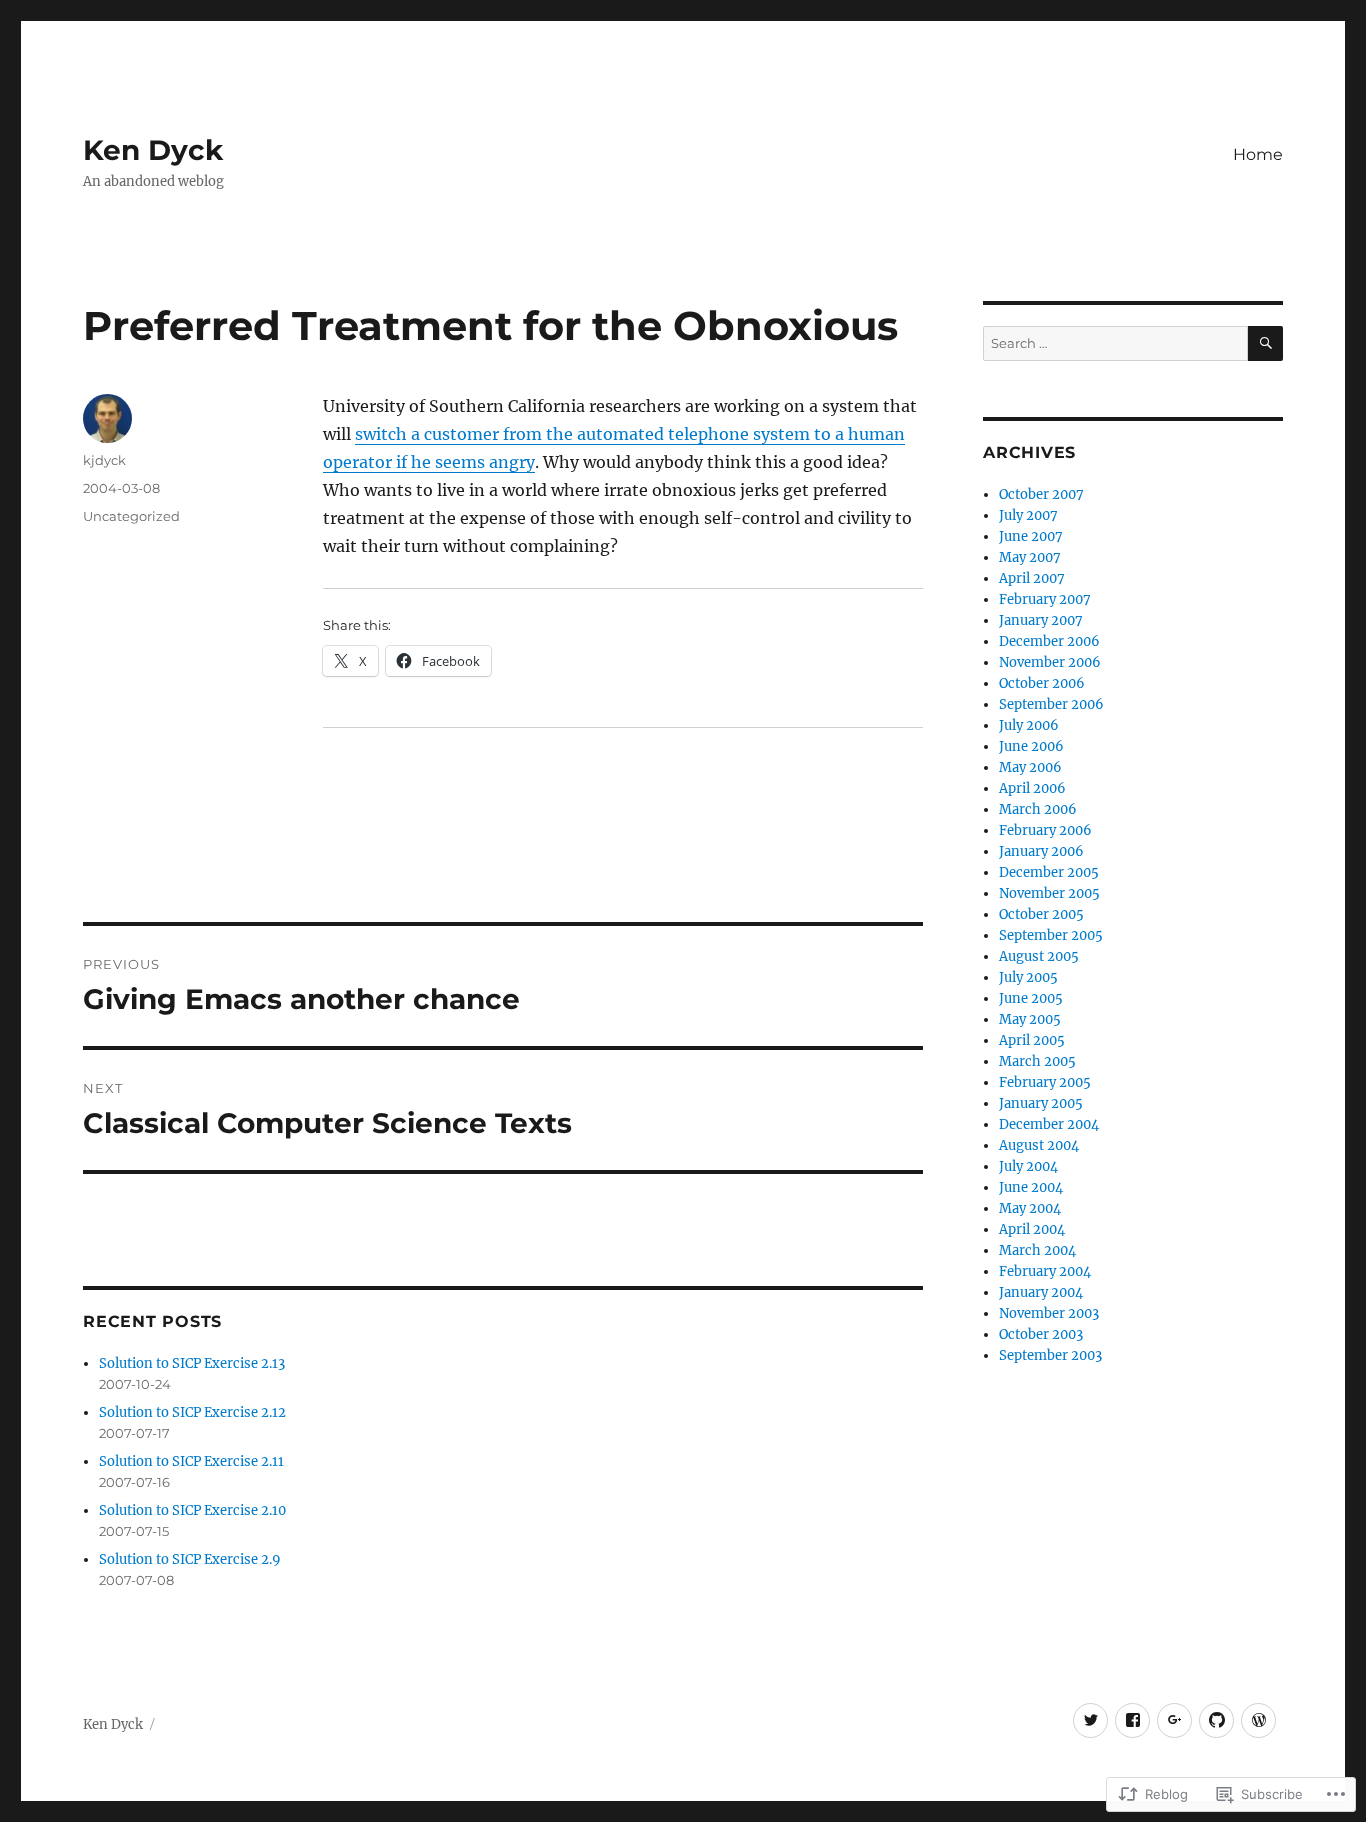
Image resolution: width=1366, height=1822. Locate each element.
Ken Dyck (153, 150)
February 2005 (1045, 1082)
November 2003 (1049, 1313)
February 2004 (1045, 1271)
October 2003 (1041, 1334)
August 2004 (1039, 1145)
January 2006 (1041, 851)
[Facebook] (1132, 1720)
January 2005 (1041, 1103)
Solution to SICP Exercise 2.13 (192, 1363)
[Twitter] (1090, 1720)
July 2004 (1028, 1166)
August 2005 (1039, 956)
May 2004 (1030, 1208)
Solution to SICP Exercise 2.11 (191, 1461)
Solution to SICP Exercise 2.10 (192, 1510)
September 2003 (1050, 1355)
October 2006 (1042, 683)
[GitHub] (1216, 1720)
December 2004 (1049, 1124)
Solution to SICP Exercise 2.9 (190, 1559)
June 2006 (1031, 746)
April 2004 (1032, 1229)
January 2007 (1041, 620)
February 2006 (1045, 830)
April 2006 (1032, 788)
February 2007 (1045, 599)
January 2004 (1041, 1292)
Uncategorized (131, 516)
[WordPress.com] (1258, 1720)
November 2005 (1049, 893)
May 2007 (1030, 557)
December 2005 (1049, 872)
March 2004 (1037, 1250)
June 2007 (1031, 536)
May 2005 (1030, 1019)
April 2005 (1032, 1040)
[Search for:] (1115, 343)
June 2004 (1031, 1187)
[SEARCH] (1265, 343)
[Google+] (1174, 1720)
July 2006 (1029, 725)
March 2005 (1037, 1061)
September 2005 (1051, 935)
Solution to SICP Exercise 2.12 (192, 1412)
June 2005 (1031, 998)
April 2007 (1032, 578)
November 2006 (1050, 662)
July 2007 (1028, 515)
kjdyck (104, 460)
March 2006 (1038, 809)
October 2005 (1041, 914)
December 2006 (1049, 641)
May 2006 (1030, 767)
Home (1258, 154)
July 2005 (1028, 977)
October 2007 (1041, 494)
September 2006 (1051, 704)
